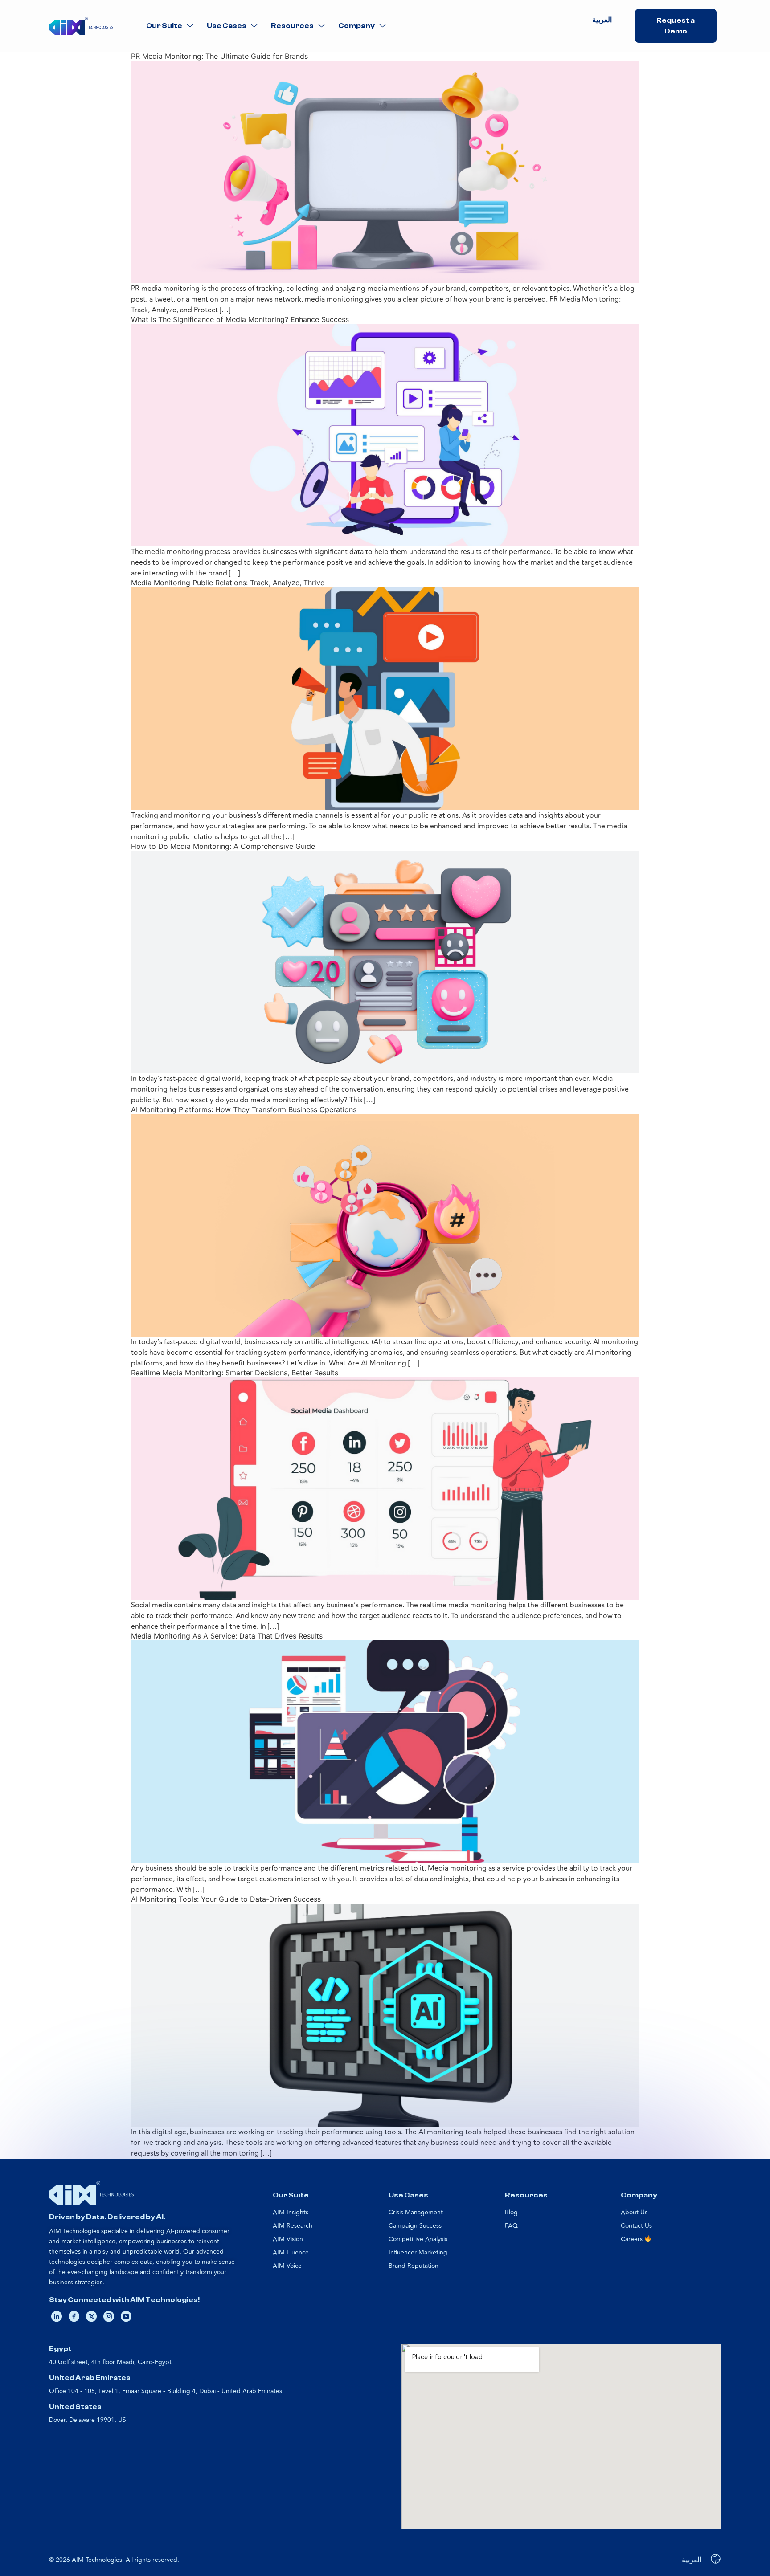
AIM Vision (288, 2239)
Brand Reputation (414, 2266)
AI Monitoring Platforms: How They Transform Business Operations (244, 1109)
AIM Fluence (291, 2252)
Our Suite (164, 26)
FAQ (511, 2226)
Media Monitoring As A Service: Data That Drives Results (227, 1636)
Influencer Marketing (418, 2252)
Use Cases (227, 26)
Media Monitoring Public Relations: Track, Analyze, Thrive (228, 583)
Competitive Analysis (418, 2239)
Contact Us (636, 2226)
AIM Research (293, 2226)
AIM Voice (287, 2266)
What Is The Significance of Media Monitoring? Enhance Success (240, 319)
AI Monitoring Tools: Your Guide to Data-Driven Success (226, 1899)
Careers (633, 2239)
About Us (634, 2212)
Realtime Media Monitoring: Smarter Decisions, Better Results (235, 1373)
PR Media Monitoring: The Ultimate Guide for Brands (219, 56)
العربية (602, 20)
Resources (292, 26)
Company (356, 26)
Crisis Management (416, 2212)
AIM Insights (291, 2212)
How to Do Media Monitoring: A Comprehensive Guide (223, 846)
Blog (511, 2212)
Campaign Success (415, 2226)
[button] (170, 26)
